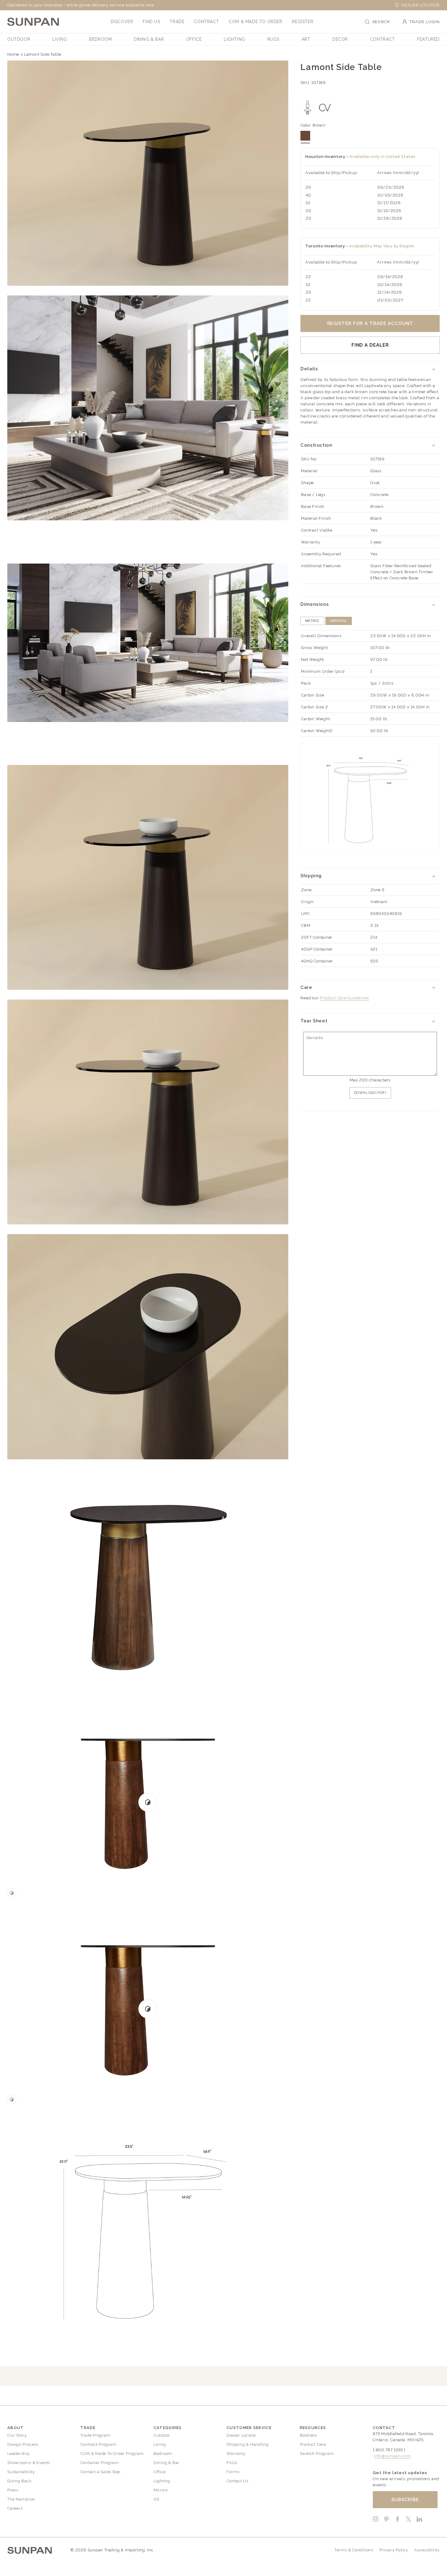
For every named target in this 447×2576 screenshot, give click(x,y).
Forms (233, 2472)
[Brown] (305, 136)
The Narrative (21, 2499)
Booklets (308, 2435)
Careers (15, 2508)
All (156, 2499)
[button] (122, 22)
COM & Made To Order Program (112, 2454)
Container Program (99, 2463)
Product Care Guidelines (344, 998)
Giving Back (19, 2481)
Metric (312, 621)
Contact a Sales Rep (100, 2472)
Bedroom (163, 2454)
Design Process (23, 2444)
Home (13, 54)
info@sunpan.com (392, 2456)
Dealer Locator (421, 5)
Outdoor (162, 2435)
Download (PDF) (370, 1093)
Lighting (162, 2481)
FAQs (232, 2463)
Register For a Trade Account (370, 323)
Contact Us (237, 2481)
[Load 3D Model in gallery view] (12, 1893)
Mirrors (161, 2490)
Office (160, 2472)
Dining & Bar (166, 2463)
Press (13, 2490)
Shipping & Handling (248, 2444)
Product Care (313, 2444)
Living (160, 2444)
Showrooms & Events (29, 2463)
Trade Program (95, 2435)
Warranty (236, 2454)
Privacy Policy (394, 2550)
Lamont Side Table (43, 54)
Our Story (17, 2435)
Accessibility (427, 2550)
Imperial (339, 621)
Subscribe (405, 2500)
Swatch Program (317, 2454)
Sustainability (21, 2472)
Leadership (19, 2454)
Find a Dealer (370, 345)
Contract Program (98, 2444)
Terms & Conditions (354, 2550)
